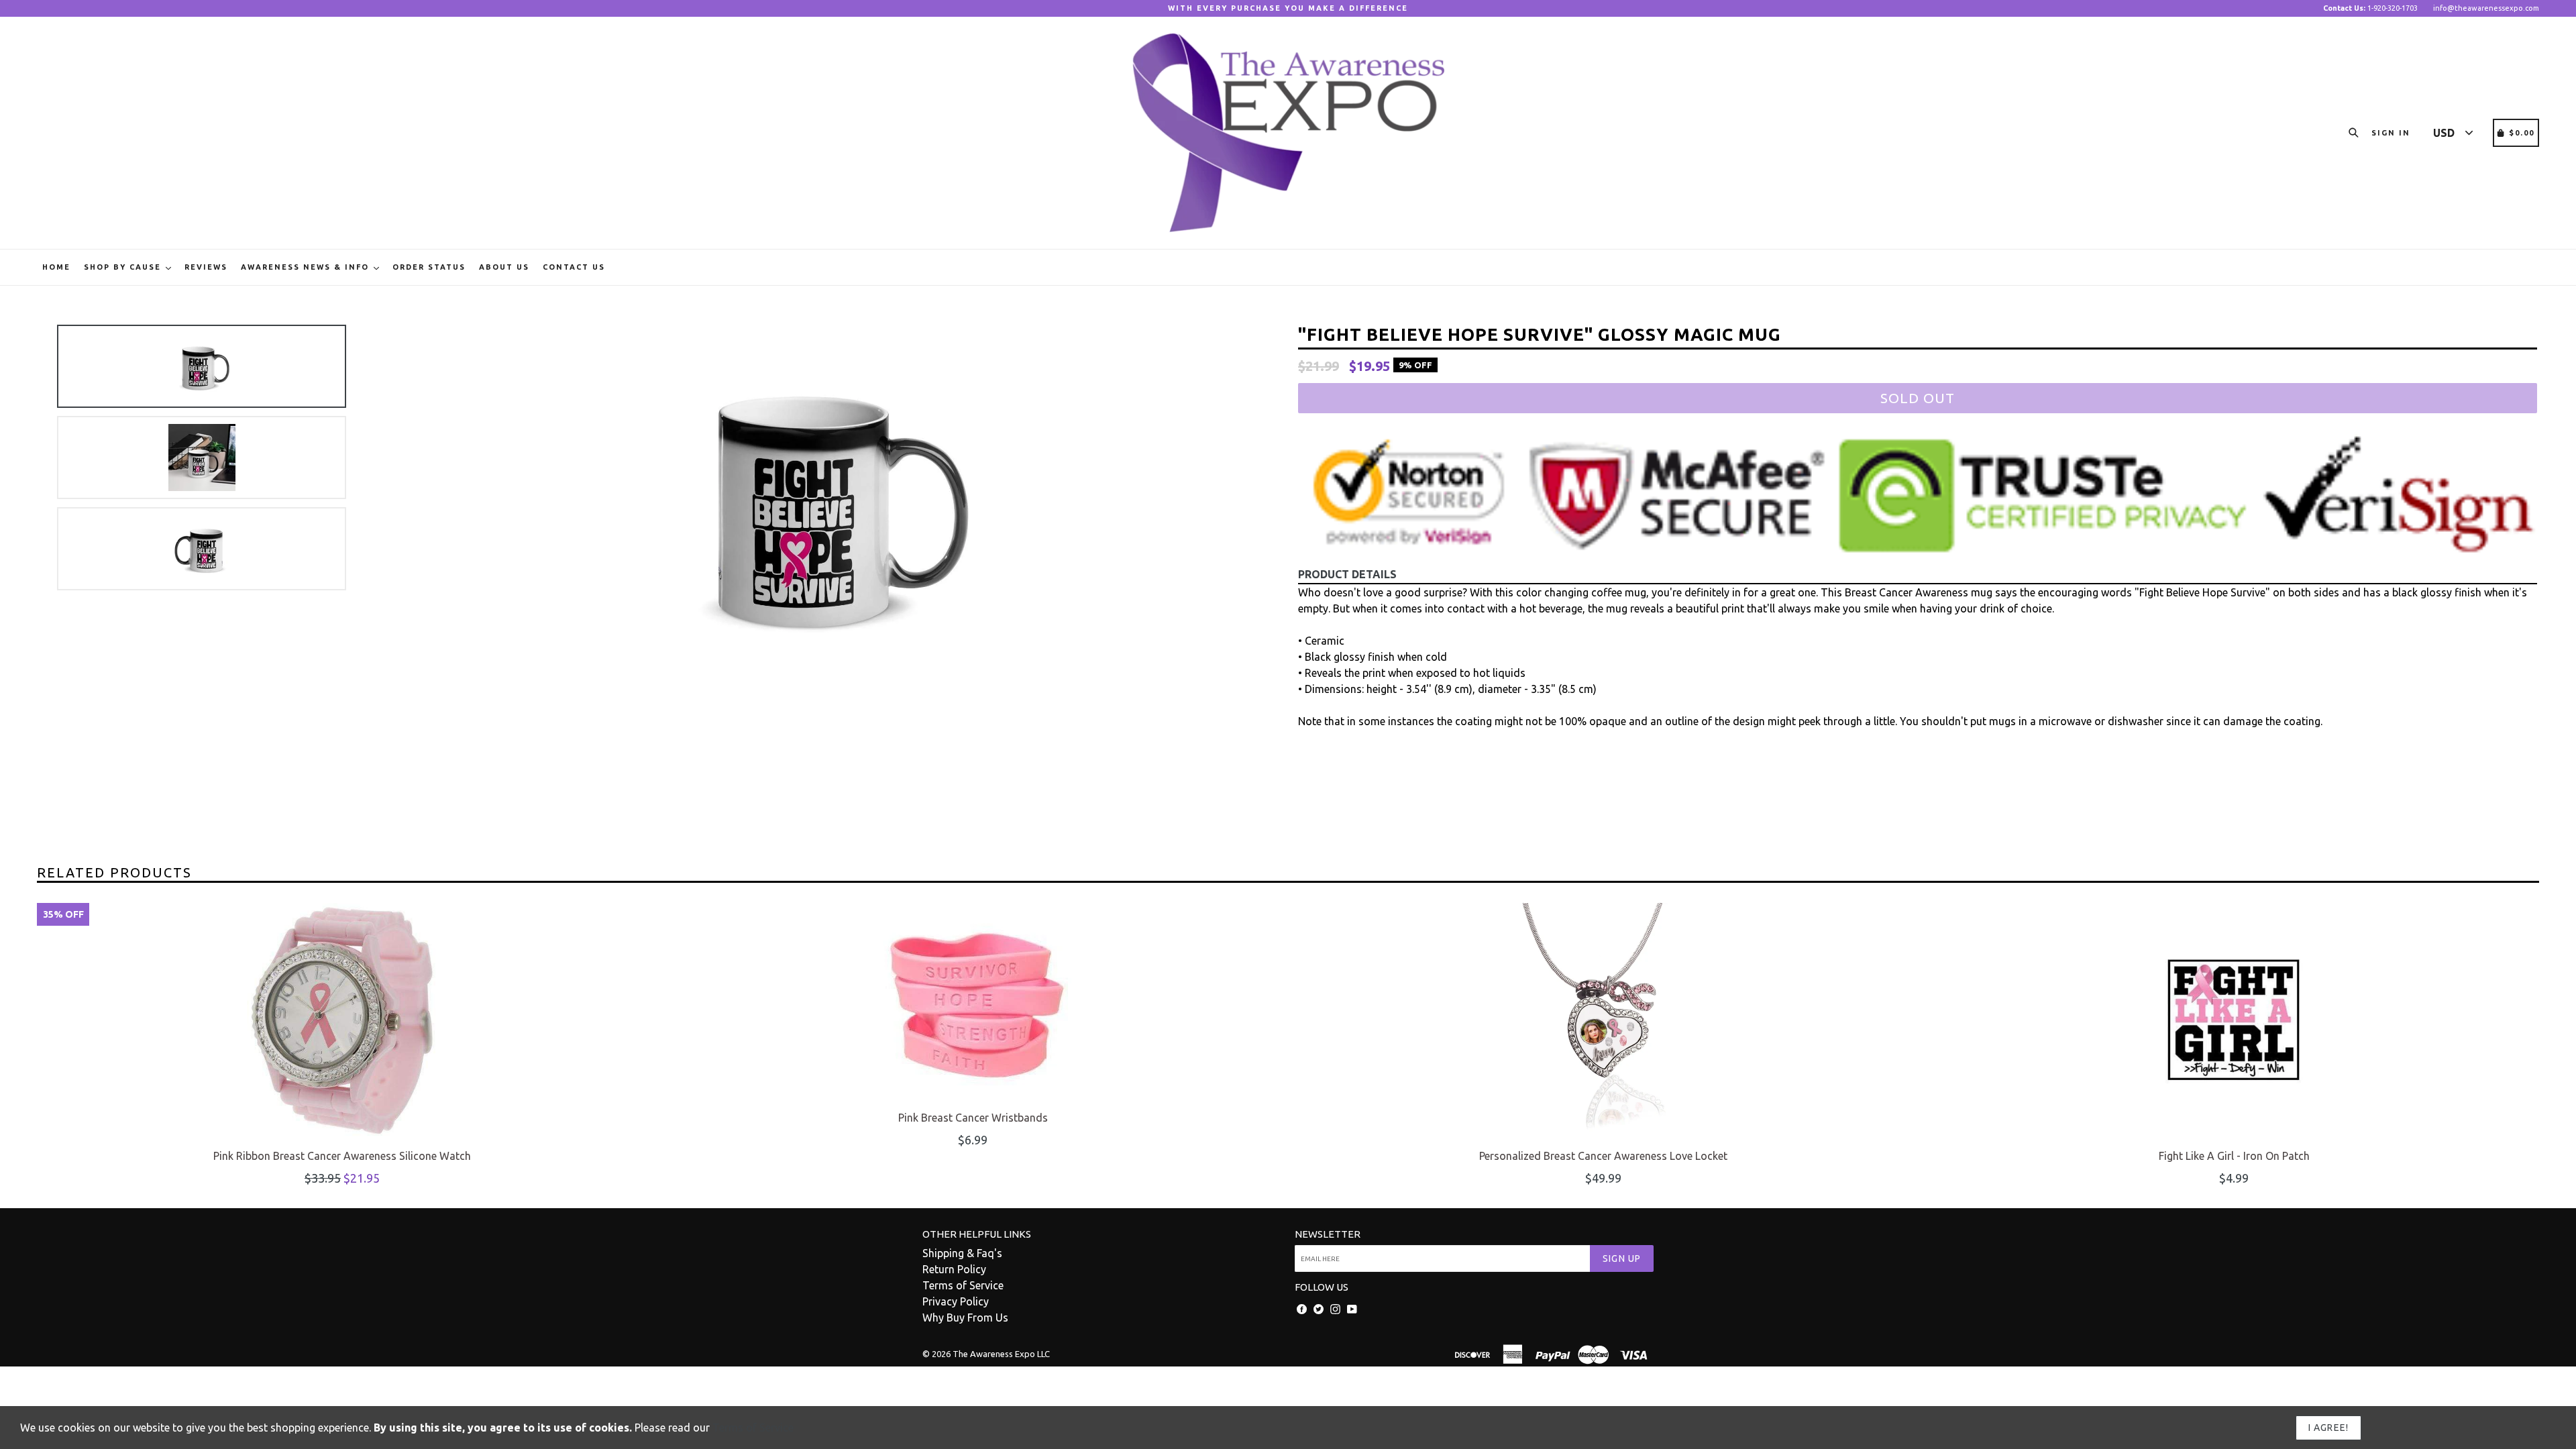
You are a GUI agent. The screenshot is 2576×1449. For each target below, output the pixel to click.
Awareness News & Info (307, 267)
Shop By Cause (124, 267)
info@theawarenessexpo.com (2486, 8)
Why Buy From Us (965, 1318)
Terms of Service (963, 1285)
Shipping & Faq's (962, 1253)
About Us (504, 267)
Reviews (206, 267)
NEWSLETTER (1328, 1234)
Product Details (1347, 574)
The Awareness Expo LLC (1001, 1354)
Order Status (429, 267)
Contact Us (574, 267)
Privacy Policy (956, 1301)
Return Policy (954, 1269)
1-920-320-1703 (2370, 8)
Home (56, 267)
